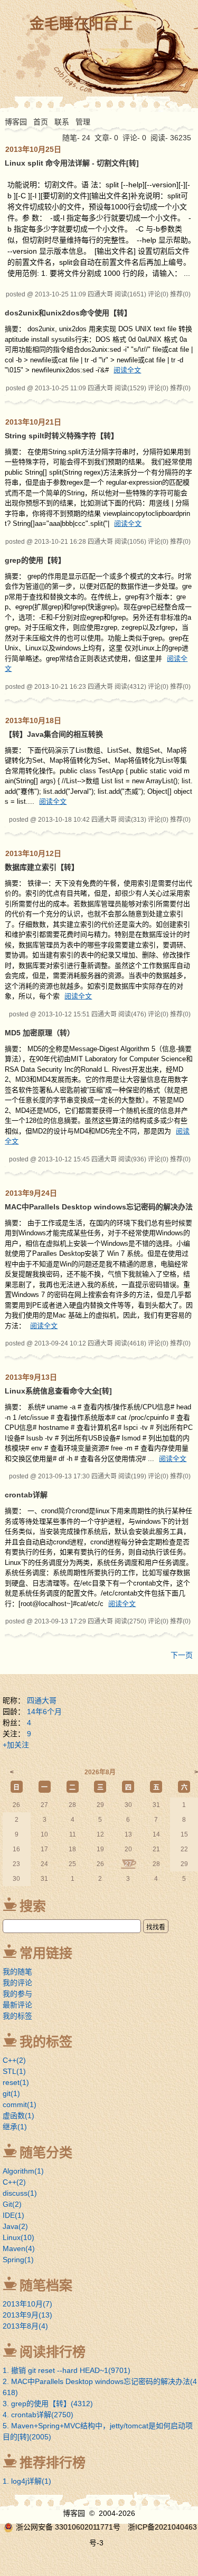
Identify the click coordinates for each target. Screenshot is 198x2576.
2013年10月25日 (33, 149)
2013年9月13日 (31, 1377)
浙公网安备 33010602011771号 (68, 2527)
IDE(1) (13, 2215)
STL (14, 2071)
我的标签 (17, 2016)
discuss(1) (20, 2193)
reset (16, 2082)
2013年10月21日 (33, 422)
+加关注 (16, 1745)
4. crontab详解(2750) (38, 2415)
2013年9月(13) (27, 2315)
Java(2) (15, 2226)
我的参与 (17, 1994)
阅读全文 (127, 370)
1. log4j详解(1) (27, 2481)
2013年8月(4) (25, 2326)
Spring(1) (18, 2260)
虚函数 (18, 2116)
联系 (62, 122)
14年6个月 (44, 1712)
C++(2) (14, 2182)
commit (20, 2104)
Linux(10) (18, 2237)
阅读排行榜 (53, 2352)
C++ (14, 2060)
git (11, 2093)
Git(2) (12, 2204)
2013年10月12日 (33, 853)
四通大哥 (42, 1700)
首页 (41, 122)
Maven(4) (19, 2248)
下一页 (182, 1655)
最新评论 (17, 2005)
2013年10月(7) (27, 2304)
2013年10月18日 (33, 720)
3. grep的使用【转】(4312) (48, 2404)
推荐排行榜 (53, 2463)
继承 (15, 2127)
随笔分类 (46, 2152)
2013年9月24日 (31, 1193)
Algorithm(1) (23, 2171)
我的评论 (17, 1983)
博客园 (16, 122)
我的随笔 (17, 1972)
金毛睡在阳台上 (81, 24)
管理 (83, 122)
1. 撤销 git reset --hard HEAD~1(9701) (67, 2370)
